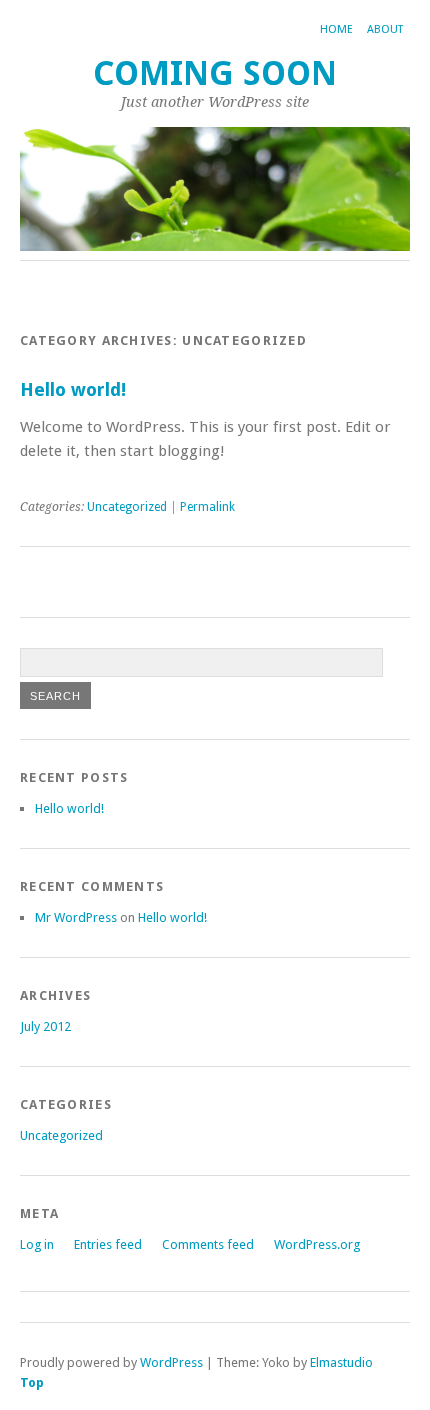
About (385, 29)
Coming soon (215, 73)
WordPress (171, 1362)
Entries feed (108, 1244)
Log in (37, 1244)
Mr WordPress (76, 917)
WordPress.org (317, 1244)
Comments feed (208, 1244)
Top (32, 1382)
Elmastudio (341, 1362)
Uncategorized (127, 507)
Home (336, 29)
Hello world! (73, 389)
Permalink (207, 507)
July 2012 (45, 1026)
